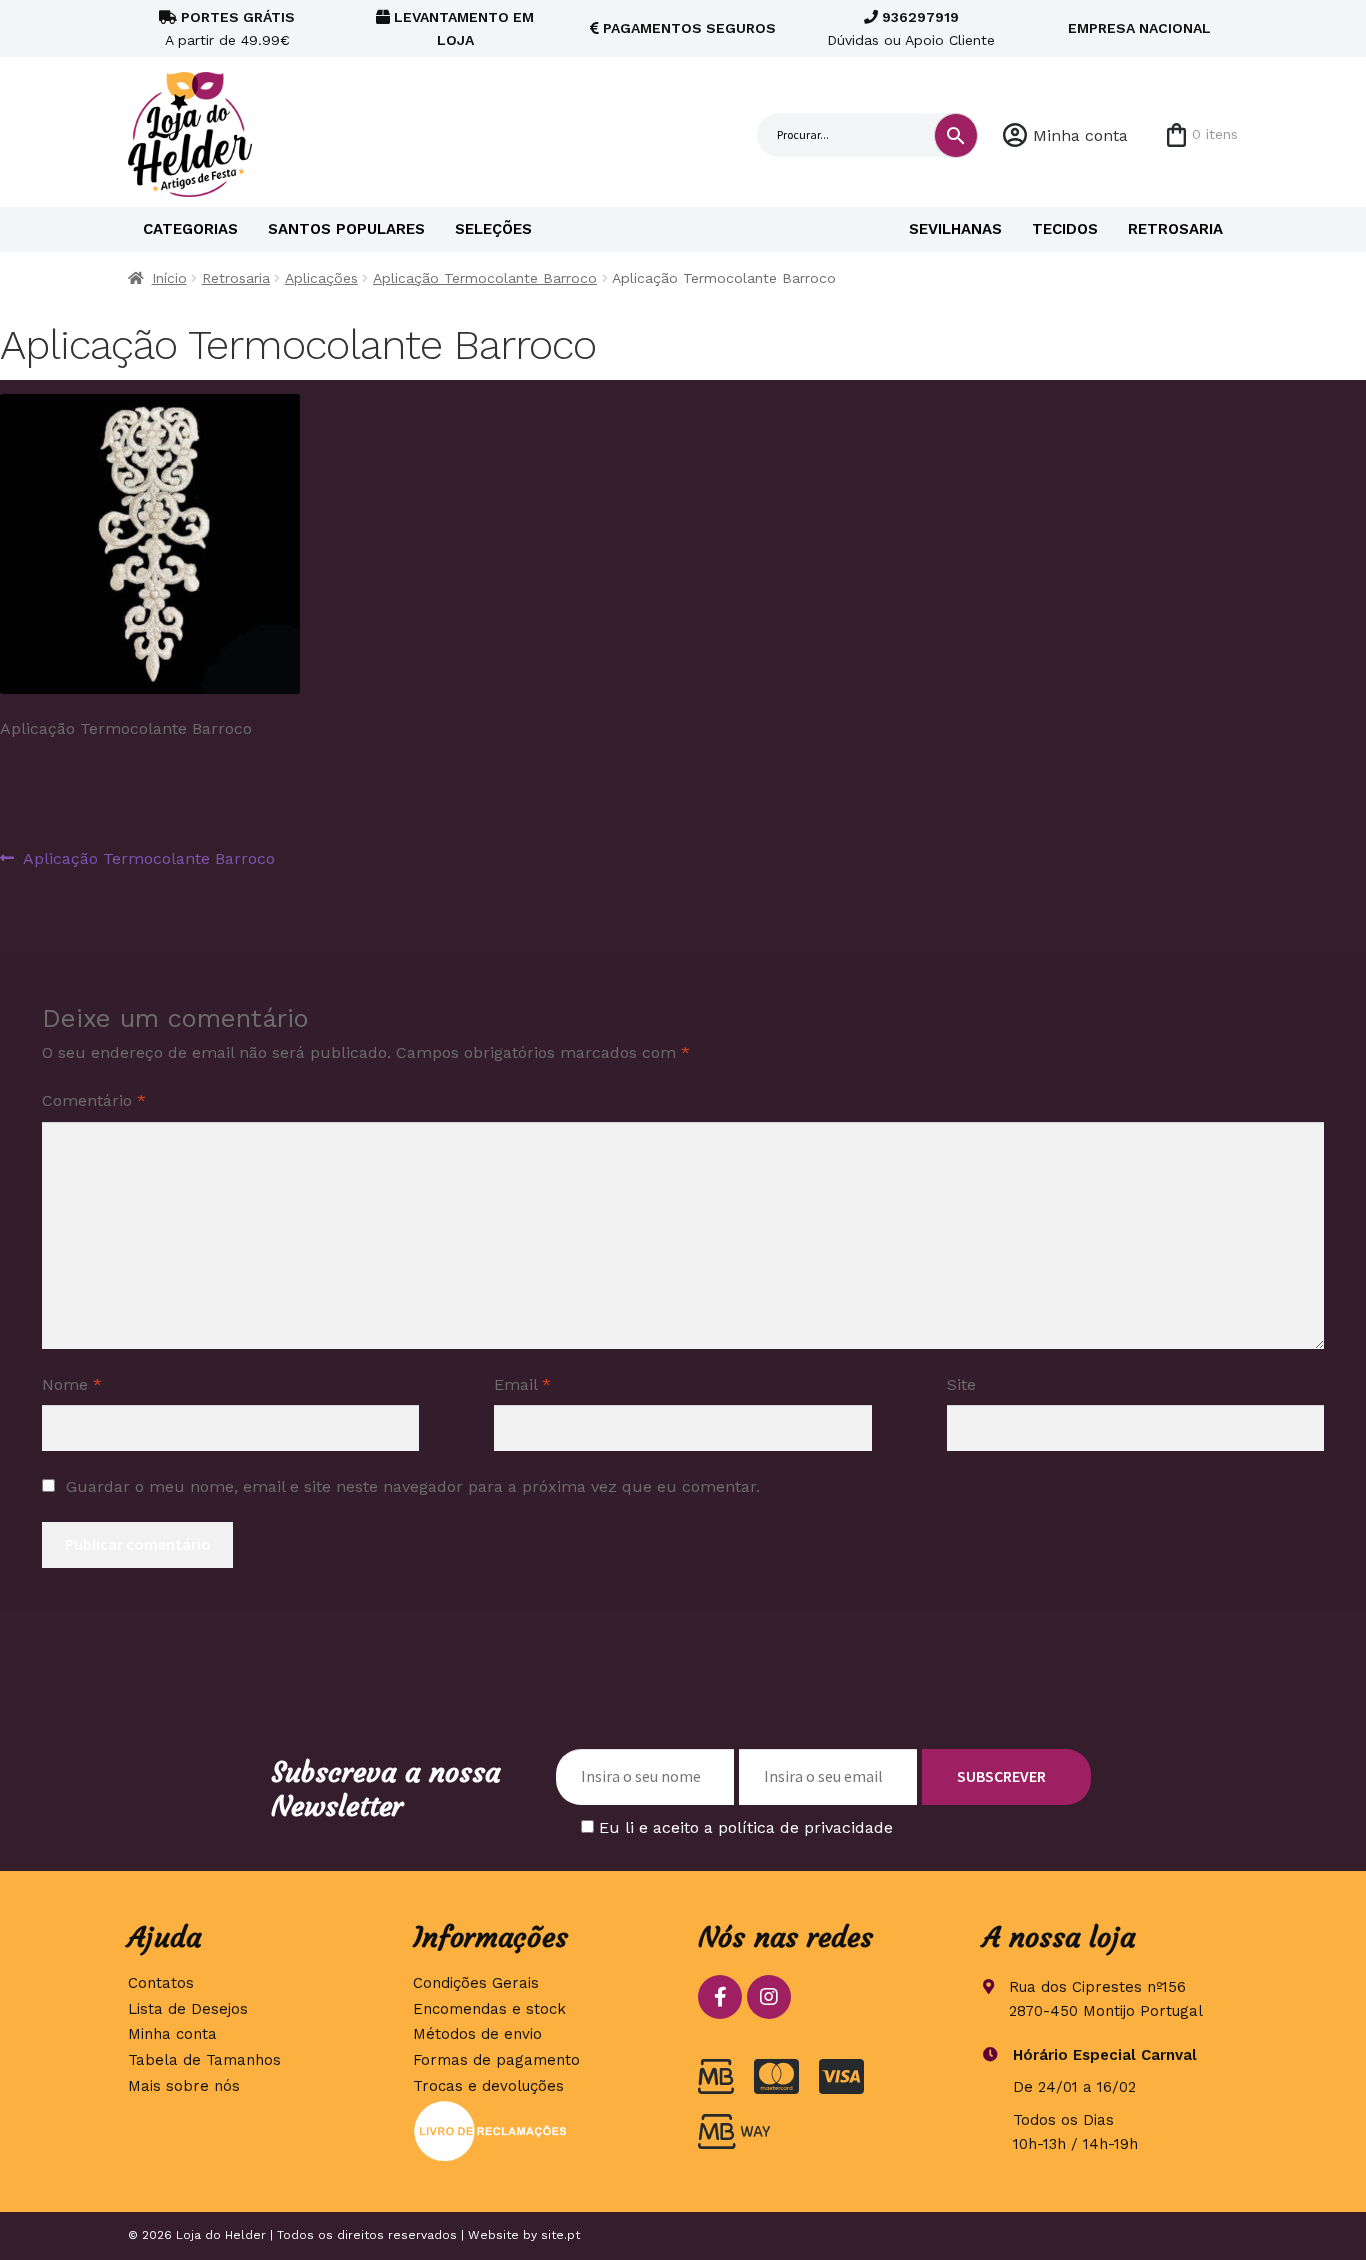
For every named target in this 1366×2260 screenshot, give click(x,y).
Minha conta (1080, 135)
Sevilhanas (955, 229)
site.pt (560, 2235)
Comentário (94, 1100)
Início (169, 278)
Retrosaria (1175, 229)
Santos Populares (346, 229)
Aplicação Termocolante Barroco (485, 278)
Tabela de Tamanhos (204, 2060)
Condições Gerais (476, 1983)
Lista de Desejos (188, 2009)
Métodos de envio (477, 2034)
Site (961, 1384)
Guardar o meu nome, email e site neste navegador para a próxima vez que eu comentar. (413, 1486)
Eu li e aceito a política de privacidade (746, 1827)
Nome (72, 1384)
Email (522, 1384)
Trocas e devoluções (488, 2086)
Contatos (161, 1983)
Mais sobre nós (184, 2086)
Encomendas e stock (489, 2009)
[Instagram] (769, 1997)
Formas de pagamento (496, 2060)
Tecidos (1065, 229)
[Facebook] (720, 1997)
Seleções (493, 229)
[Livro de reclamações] (540, 2131)
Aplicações (321, 278)
